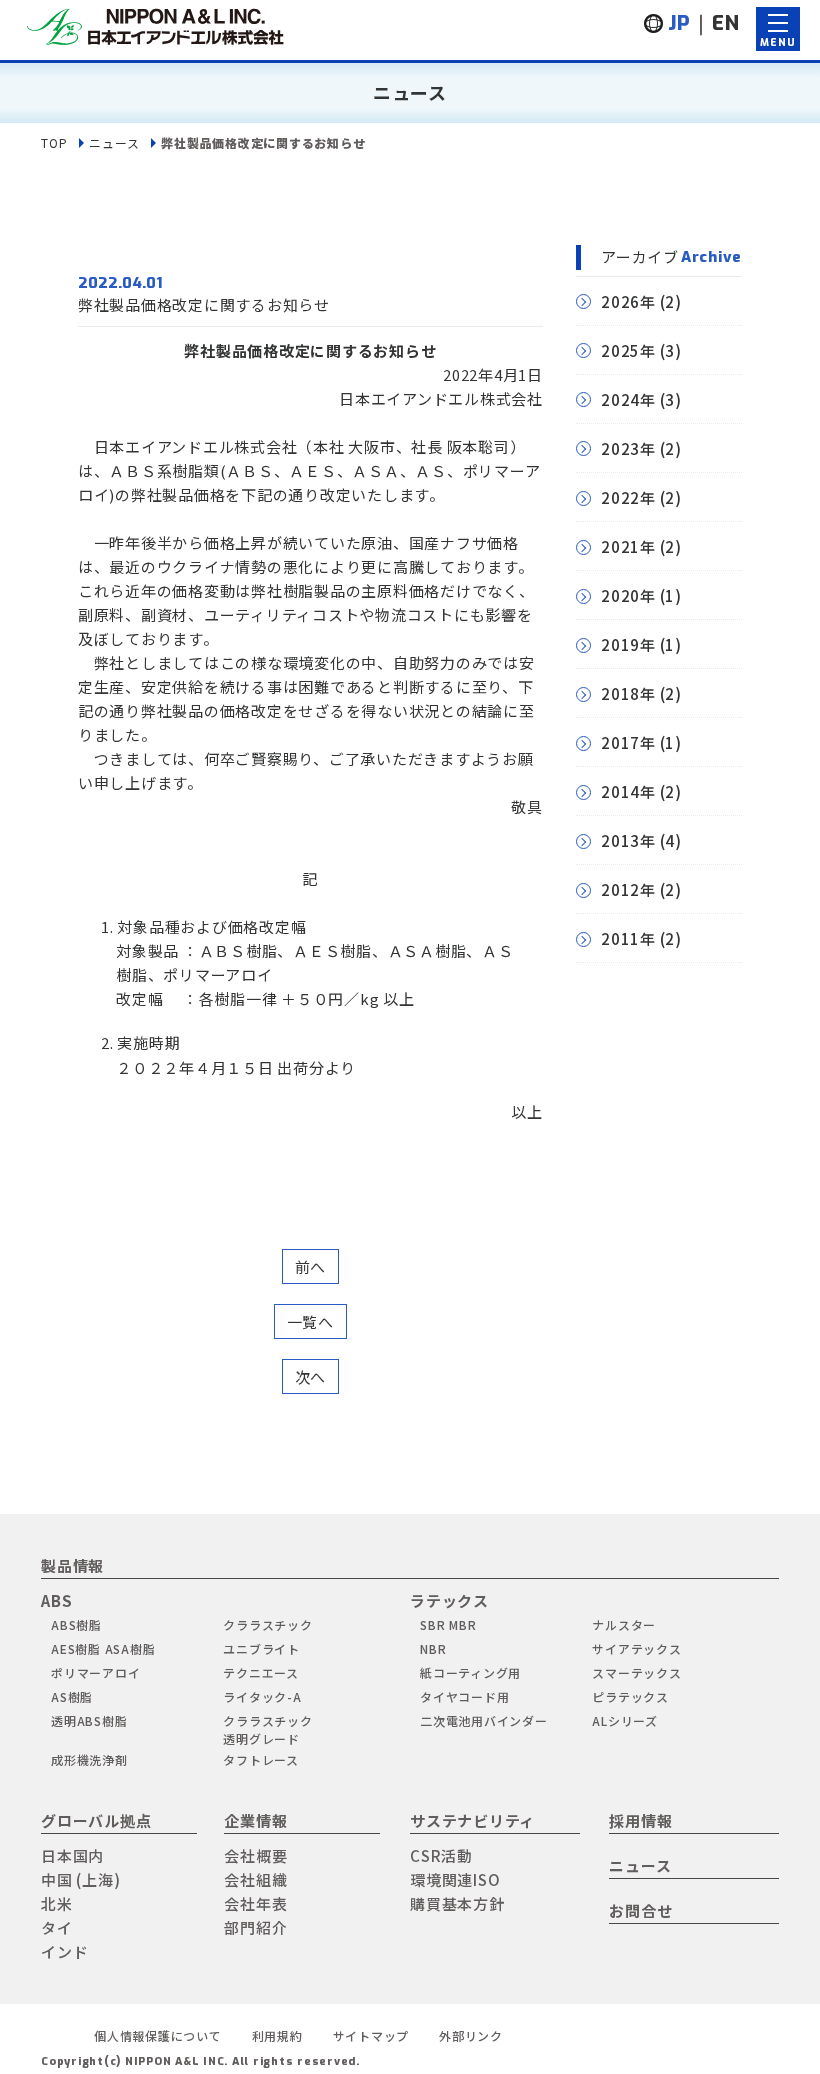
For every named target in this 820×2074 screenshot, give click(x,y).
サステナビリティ (472, 1820)
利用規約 (277, 2035)
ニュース (114, 142)
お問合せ (640, 1910)
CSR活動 (441, 1855)
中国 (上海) (80, 1879)
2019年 (628, 644)
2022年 (628, 497)
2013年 (628, 840)
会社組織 (255, 1879)
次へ (311, 1376)
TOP (54, 142)
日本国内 (72, 1855)
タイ (57, 1927)
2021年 (628, 546)
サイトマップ (371, 2035)
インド (64, 1951)
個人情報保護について (158, 2035)
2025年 (628, 350)
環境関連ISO (455, 1879)
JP (680, 23)
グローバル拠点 (96, 1820)
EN (726, 23)
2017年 (628, 742)
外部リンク (471, 2035)
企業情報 (255, 1820)
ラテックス (449, 1600)
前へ (311, 1266)
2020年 (628, 595)
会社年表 (255, 1903)
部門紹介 (255, 1927)
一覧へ (310, 1321)
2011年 (628, 938)
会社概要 (255, 1855)
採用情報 (640, 1820)
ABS (56, 1600)
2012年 (628, 889)
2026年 (628, 301)
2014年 (628, 791)
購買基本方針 (457, 1903)
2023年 (628, 448)
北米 (57, 1903)
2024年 (628, 399)
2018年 (628, 693)
